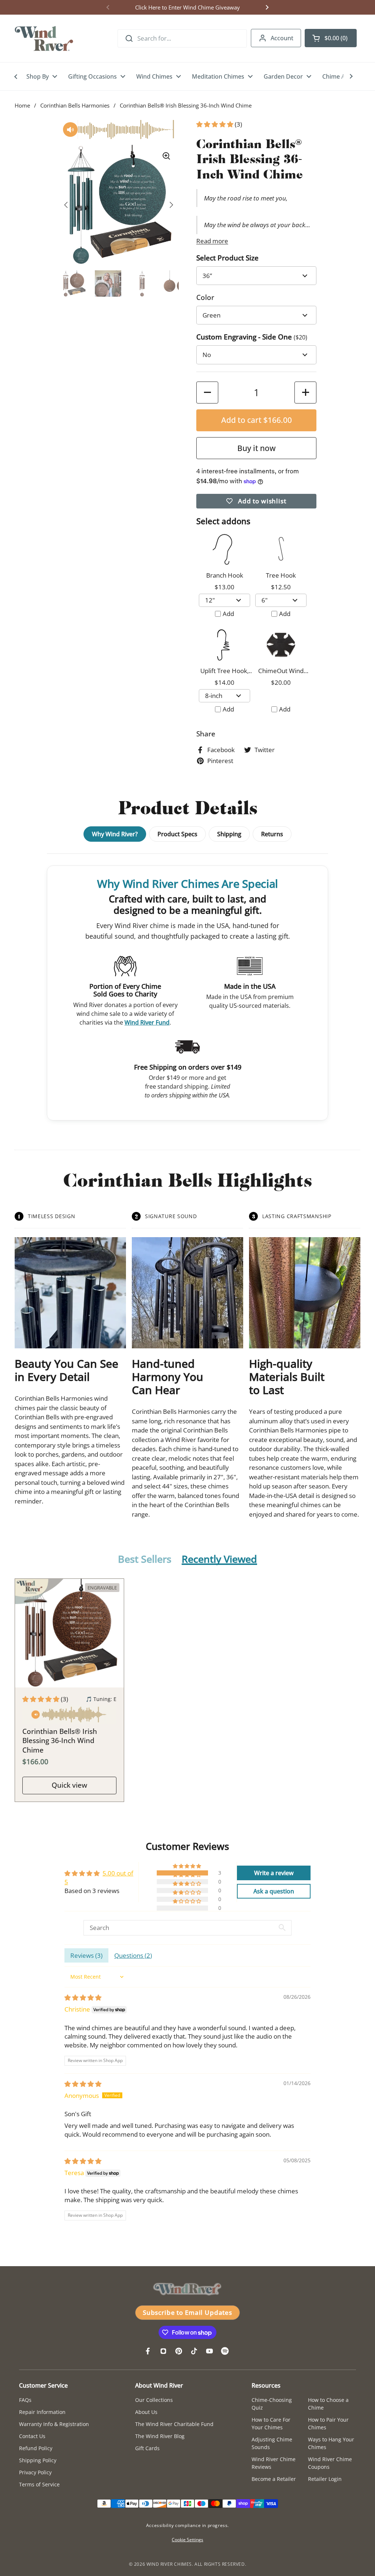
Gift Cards (147, 2448)
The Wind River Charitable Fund (174, 2424)
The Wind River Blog (160, 2436)
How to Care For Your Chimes (271, 2423)
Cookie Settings (187, 2540)
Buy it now (257, 448)
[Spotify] (225, 2351)
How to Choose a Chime (328, 2404)
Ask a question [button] (274, 1891)
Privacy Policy (35, 2472)
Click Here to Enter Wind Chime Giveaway (187, 7)
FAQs (25, 2400)
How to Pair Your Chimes (328, 2423)
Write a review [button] (274, 1873)
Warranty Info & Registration (54, 2424)
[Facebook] (148, 2351)
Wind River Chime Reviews (274, 2463)
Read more (212, 241)
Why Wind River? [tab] (115, 834)
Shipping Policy (38, 2460)
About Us (146, 2412)
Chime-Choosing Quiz (272, 2404)
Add (228, 614)
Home (22, 105)
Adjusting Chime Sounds (272, 2443)
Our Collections (154, 2400)
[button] (331, 38)
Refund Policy (36, 2448)
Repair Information (42, 2412)
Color (205, 297)
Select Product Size (227, 258)
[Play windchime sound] (69, 1716)
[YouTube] (209, 2351)
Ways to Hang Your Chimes (331, 2443)
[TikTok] (194, 2351)
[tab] (145, 1560)
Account (282, 38)
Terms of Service (39, 2484)
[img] (83, 1997)
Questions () (133, 1955)
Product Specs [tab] (177, 834)
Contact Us (32, 2436)
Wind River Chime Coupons (330, 2463)
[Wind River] (44, 38)
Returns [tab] (272, 834)
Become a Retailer (274, 2479)
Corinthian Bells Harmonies (75, 105)
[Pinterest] (179, 2351)
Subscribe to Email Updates (187, 2312)
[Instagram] (163, 2351)
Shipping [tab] (229, 834)
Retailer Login (325, 2479)
